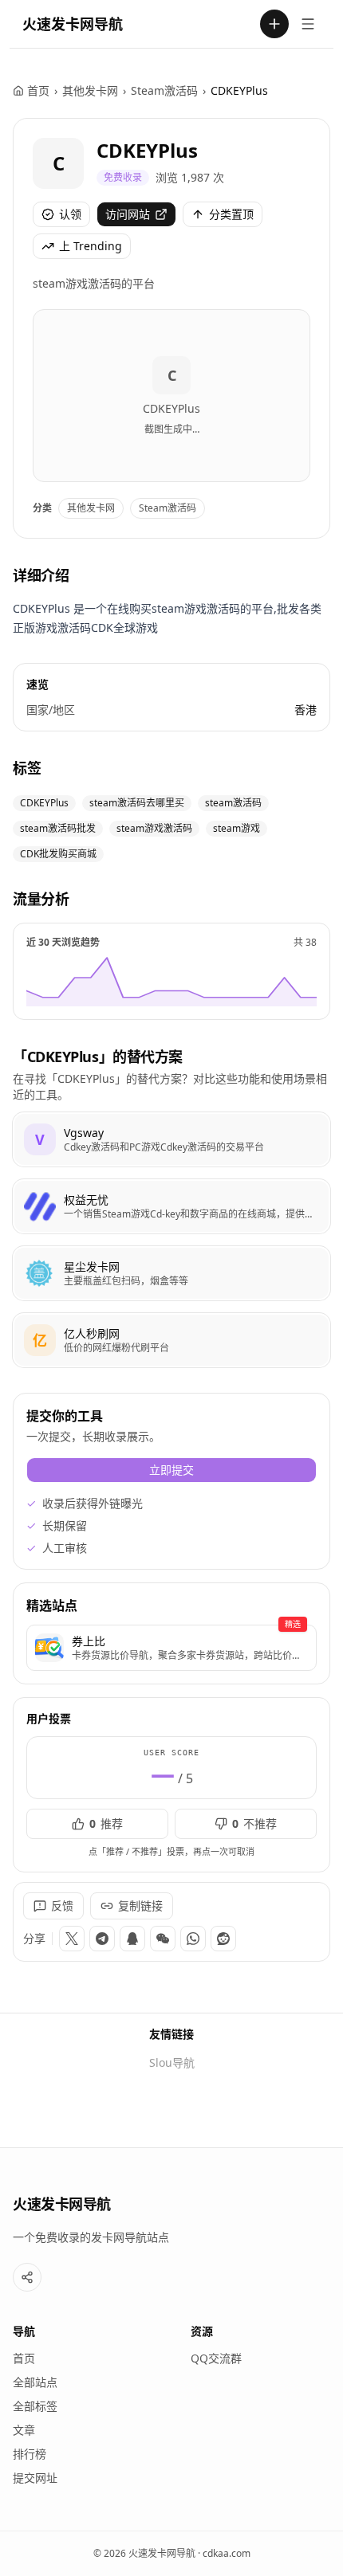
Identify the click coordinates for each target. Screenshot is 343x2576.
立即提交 (171, 1470)
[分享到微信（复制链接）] (163, 1939)
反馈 (62, 1906)
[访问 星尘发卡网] (40, 1273)
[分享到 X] (72, 1939)
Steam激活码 (164, 90)
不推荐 (254, 1823)
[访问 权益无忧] (40, 1206)
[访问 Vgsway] (40, 1139)
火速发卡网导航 (73, 24)
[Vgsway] (171, 1139)
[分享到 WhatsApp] (193, 1939)
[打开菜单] (308, 24)
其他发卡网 (90, 90)
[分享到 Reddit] (223, 1939)
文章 (24, 2430)
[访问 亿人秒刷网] (40, 1340)
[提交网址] (274, 24)
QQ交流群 (216, 2358)
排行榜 (30, 2454)
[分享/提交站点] (27, 2277)
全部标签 (35, 2406)
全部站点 (35, 2382)
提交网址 (35, 2478)
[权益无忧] (171, 1206)
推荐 (106, 1823)
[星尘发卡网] (171, 1273)
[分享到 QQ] (132, 1939)
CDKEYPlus (147, 150)
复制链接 (140, 1906)
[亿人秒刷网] (171, 1340)
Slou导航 (172, 2062)
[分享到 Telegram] (102, 1939)
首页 (38, 90)
